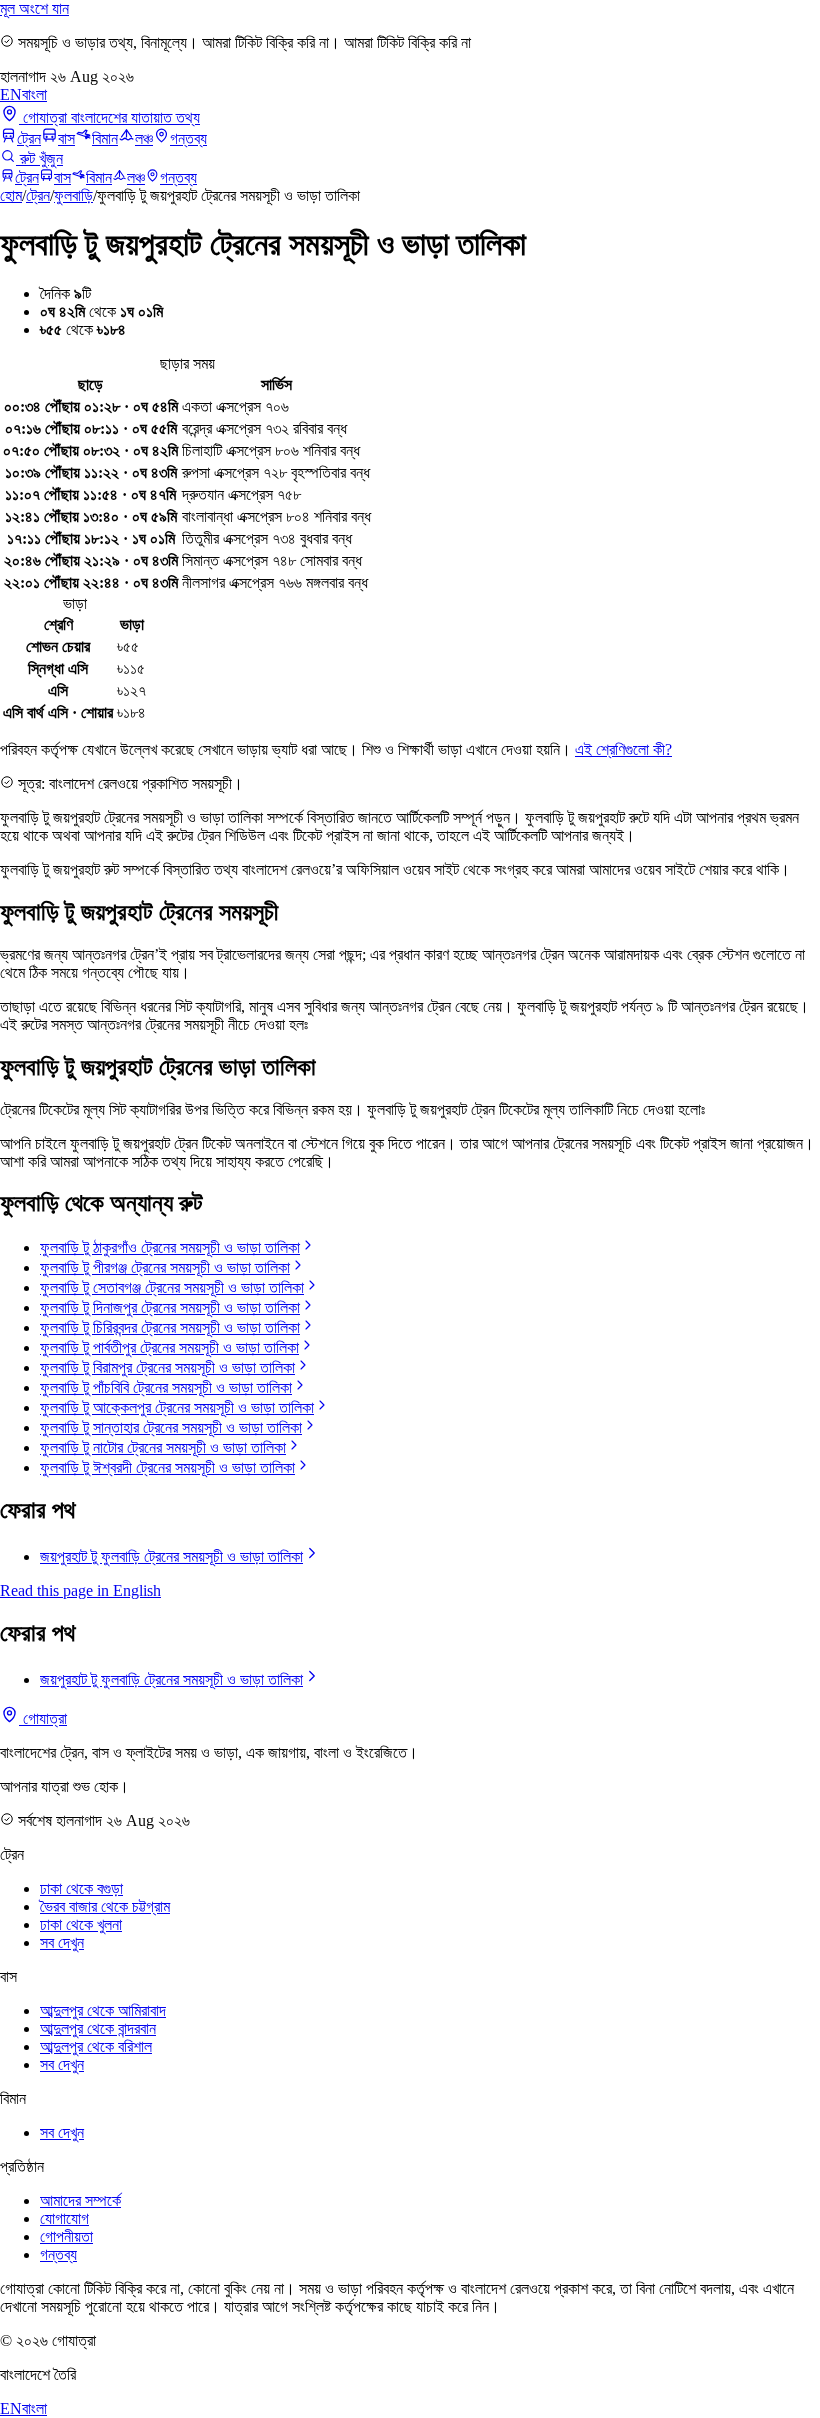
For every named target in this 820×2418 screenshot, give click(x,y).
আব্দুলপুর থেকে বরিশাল (96, 2046)
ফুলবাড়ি (73, 195)
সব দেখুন (62, 1942)
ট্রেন (29, 138)
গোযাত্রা (43, 1718)
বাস (66, 138)
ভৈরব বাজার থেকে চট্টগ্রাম (105, 1906)
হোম (11, 195)
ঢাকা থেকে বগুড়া (81, 1888)
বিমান (105, 138)
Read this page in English (80, 1590)
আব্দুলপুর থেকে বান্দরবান (98, 2028)
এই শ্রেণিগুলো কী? (623, 749)
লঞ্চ (144, 138)
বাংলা (34, 94)
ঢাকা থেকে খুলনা (81, 1924)
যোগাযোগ (64, 2218)
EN (11, 94)
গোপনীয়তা (66, 2236)
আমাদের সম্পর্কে (80, 2200)
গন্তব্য (188, 138)
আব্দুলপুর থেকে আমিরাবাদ (103, 2010)
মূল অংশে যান (34, 8)
